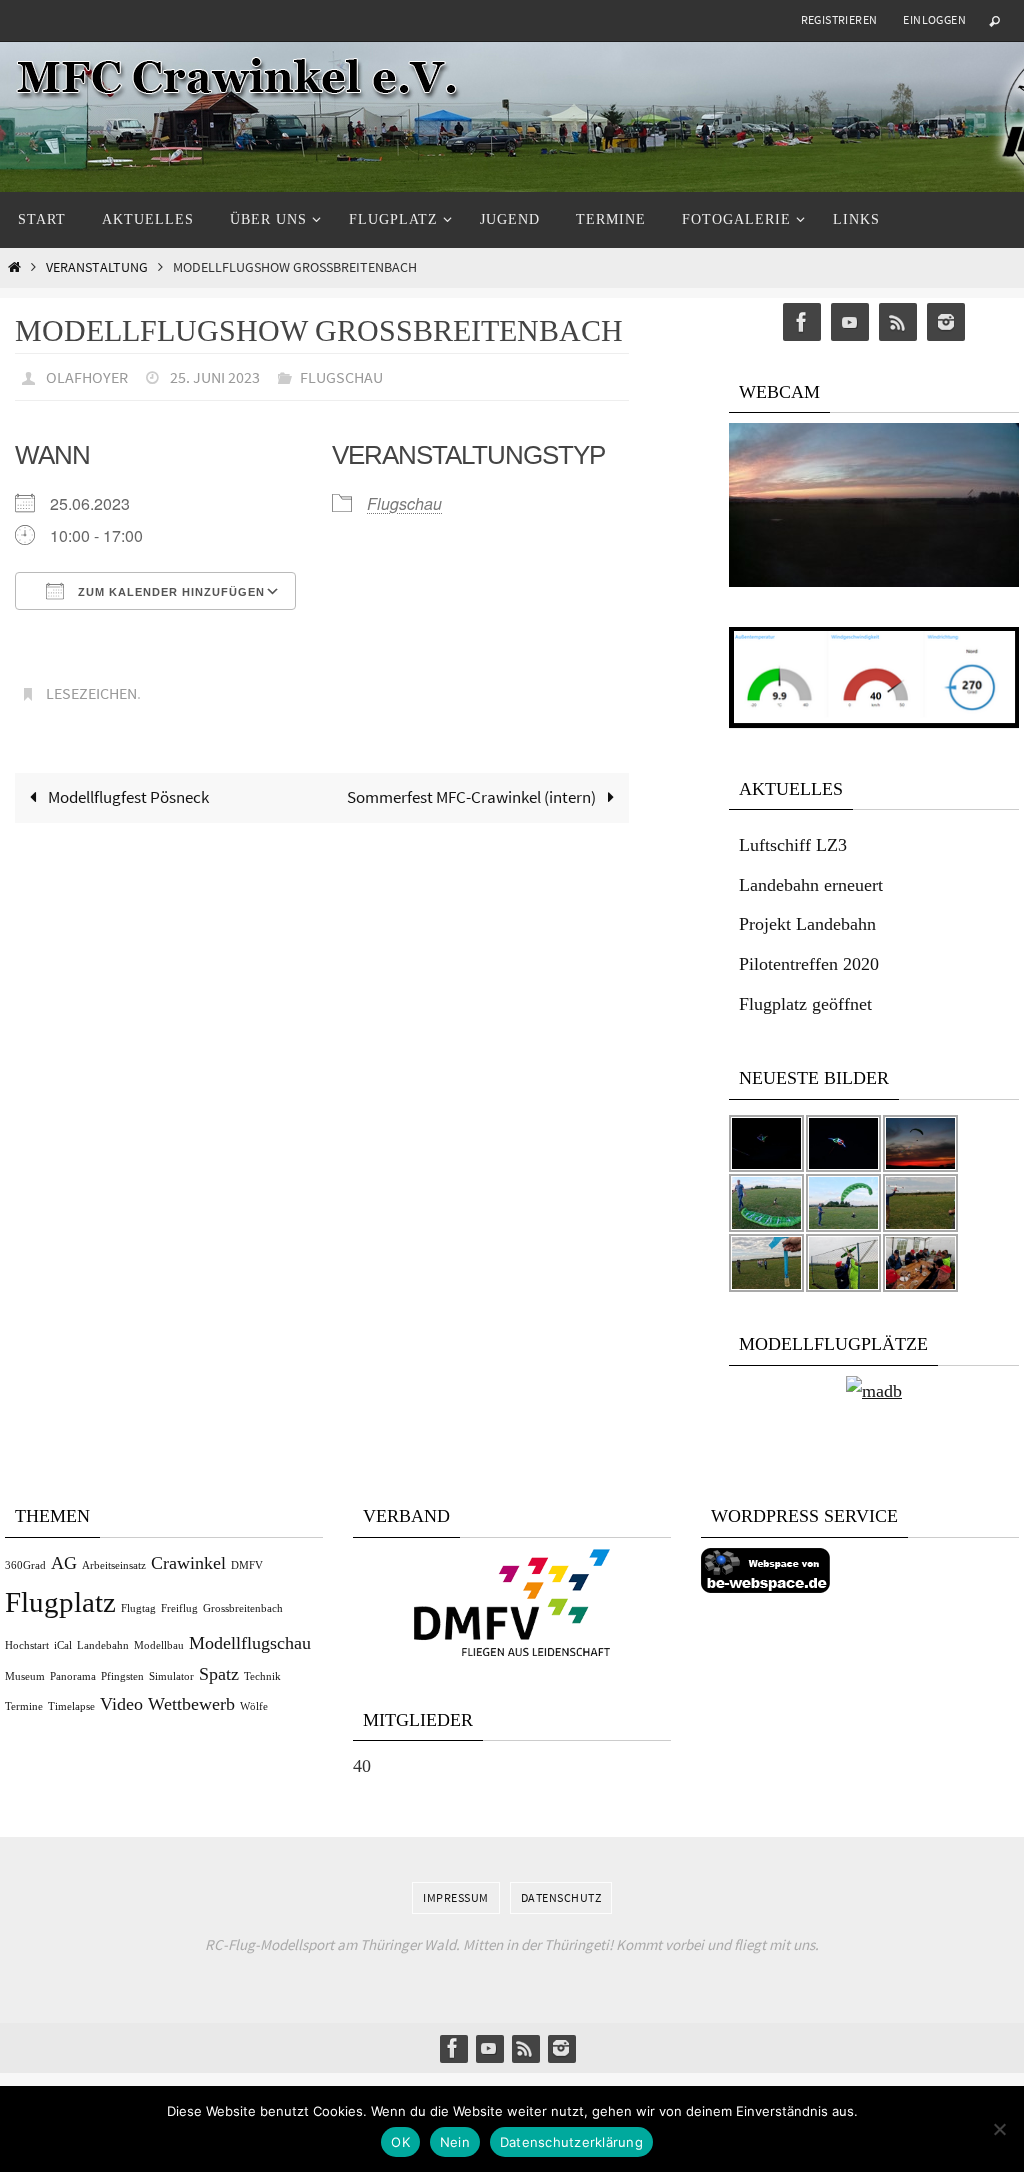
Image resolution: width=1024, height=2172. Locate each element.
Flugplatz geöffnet (805, 1004)
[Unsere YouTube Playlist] (850, 322)
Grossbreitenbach (243, 1608)
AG (64, 1563)
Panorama (73, 1676)
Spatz (219, 1674)
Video (121, 1704)
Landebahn (103, 1645)
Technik (262, 1676)
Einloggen (934, 19)
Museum (25, 1676)
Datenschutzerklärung (571, 2142)
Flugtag (138, 1608)
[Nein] (999, 2129)
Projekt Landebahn (807, 924)
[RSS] (898, 322)
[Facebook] (802, 322)
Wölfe (254, 1706)
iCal (63, 1645)
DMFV (247, 1565)
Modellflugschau (250, 1643)
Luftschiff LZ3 (793, 845)
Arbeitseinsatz (114, 1565)
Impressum (456, 1897)
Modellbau (159, 1645)
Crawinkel (188, 1563)
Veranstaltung (97, 267)
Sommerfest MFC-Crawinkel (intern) (473, 787)
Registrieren (839, 19)
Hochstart (27, 1645)
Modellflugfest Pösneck (127, 787)
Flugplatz (60, 1602)
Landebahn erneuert (811, 885)
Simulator (171, 1676)
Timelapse (71, 1706)
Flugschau (341, 375)
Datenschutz (561, 1897)
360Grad (25, 1565)
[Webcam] (874, 581)
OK (400, 2142)
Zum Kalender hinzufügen (169, 587)
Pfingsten (122, 1676)
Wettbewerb (191, 1704)
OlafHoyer (87, 375)
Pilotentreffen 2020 (809, 964)
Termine (24, 1706)
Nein (455, 2142)
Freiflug (179, 1608)
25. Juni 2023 (215, 375)
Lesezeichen (91, 686)
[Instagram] (946, 322)
